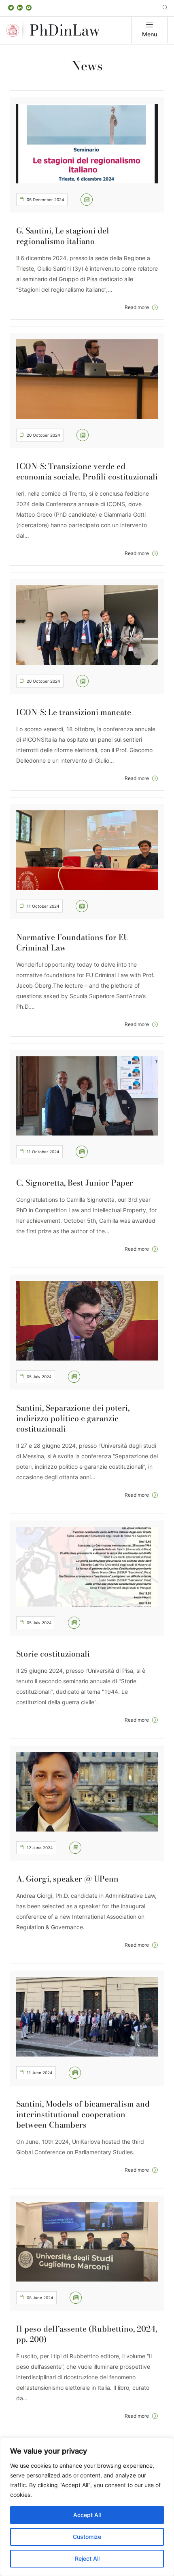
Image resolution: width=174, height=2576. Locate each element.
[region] (87, 2507)
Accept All (87, 2515)
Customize (87, 2537)
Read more (137, 307)
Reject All (87, 2558)
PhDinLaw (65, 30)
